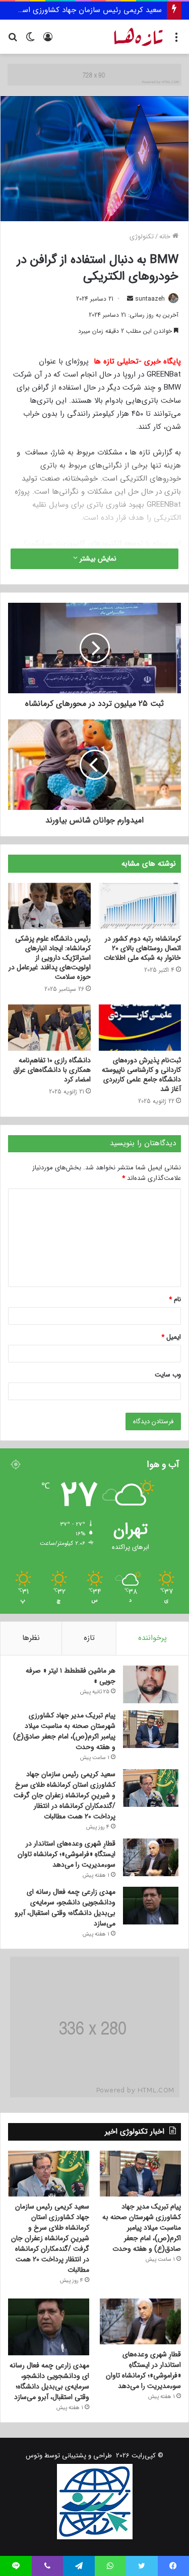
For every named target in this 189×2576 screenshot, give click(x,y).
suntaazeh (150, 299)
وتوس (34, 2456)
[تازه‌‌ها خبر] (139, 37)
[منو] (176, 40)
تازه (89, 1638)
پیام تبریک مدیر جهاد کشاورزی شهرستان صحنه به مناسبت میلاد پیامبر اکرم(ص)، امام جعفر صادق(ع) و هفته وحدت (64, 1731)
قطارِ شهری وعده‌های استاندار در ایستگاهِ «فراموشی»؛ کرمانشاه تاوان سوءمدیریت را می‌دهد (67, 1854)
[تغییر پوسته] (30, 40)
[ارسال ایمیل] (130, 299)
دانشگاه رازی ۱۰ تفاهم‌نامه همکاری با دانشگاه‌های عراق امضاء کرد (52, 1070)
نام (175, 1299)
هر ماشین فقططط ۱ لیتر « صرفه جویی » (71, 1676)
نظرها (31, 1638)
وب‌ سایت (168, 1375)
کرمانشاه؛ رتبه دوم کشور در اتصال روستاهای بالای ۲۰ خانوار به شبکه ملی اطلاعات (142, 948)
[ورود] (48, 40)
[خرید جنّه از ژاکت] (94, 74)
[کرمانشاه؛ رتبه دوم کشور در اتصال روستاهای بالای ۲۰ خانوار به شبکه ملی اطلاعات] (140, 906)
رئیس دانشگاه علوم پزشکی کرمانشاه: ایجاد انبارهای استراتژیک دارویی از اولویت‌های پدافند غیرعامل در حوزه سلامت (50, 958)
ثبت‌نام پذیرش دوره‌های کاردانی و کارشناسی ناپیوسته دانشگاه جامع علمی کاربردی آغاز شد (141, 1075)
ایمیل (171, 1337)
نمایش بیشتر (97, 559)
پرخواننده (152, 1638)
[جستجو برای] (13, 40)
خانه (166, 237)
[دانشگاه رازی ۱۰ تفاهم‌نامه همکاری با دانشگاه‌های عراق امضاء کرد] (49, 1028)
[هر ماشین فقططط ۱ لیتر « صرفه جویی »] (151, 1684)
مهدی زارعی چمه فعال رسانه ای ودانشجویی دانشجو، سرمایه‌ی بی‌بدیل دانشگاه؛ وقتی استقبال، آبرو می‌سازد (65, 1908)
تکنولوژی (142, 237)
